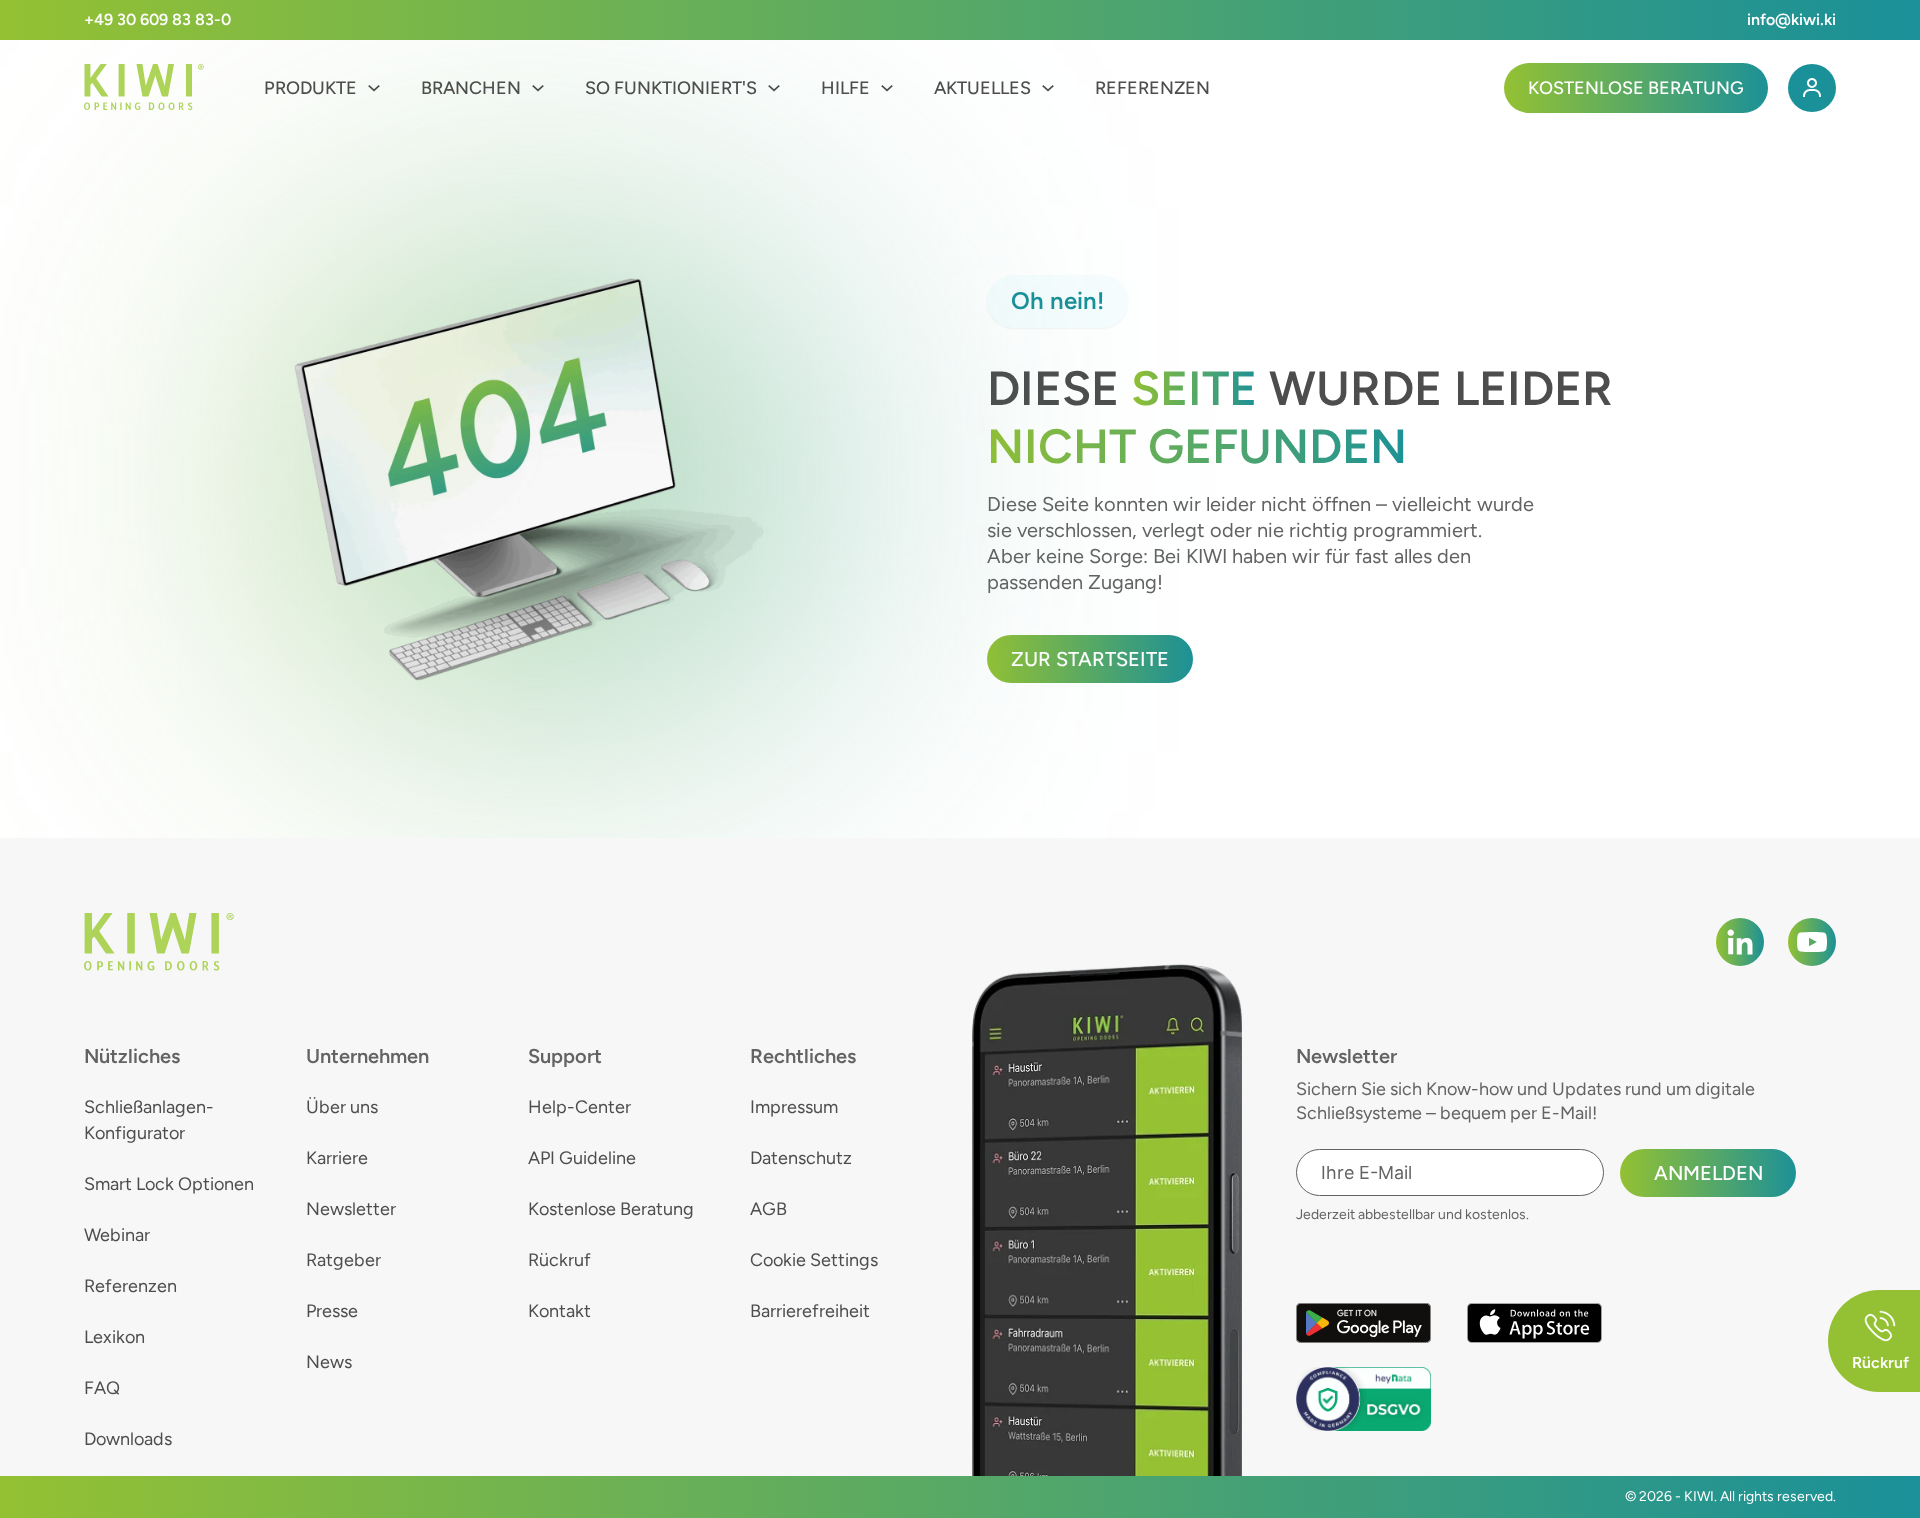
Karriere (337, 1158)
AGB (768, 1209)
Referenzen (1152, 88)
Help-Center (579, 1107)
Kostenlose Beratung (1636, 88)
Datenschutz (801, 1158)
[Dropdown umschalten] (374, 88)
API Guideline (582, 1158)
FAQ (102, 1388)
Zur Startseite (1090, 659)
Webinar (117, 1235)
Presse (332, 1311)
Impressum (794, 1107)
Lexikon (114, 1337)
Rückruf (559, 1260)
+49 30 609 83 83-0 (157, 19)
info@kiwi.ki (1791, 19)
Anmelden (1708, 1173)
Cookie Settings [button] (814, 1260)
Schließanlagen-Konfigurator (149, 1120)
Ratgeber (343, 1260)
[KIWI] (144, 87)
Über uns (342, 1107)
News (329, 1362)
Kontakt (559, 1311)
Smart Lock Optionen (169, 1184)
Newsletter (351, 1209)
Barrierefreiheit (810, 1311)
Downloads (128, 1439)
